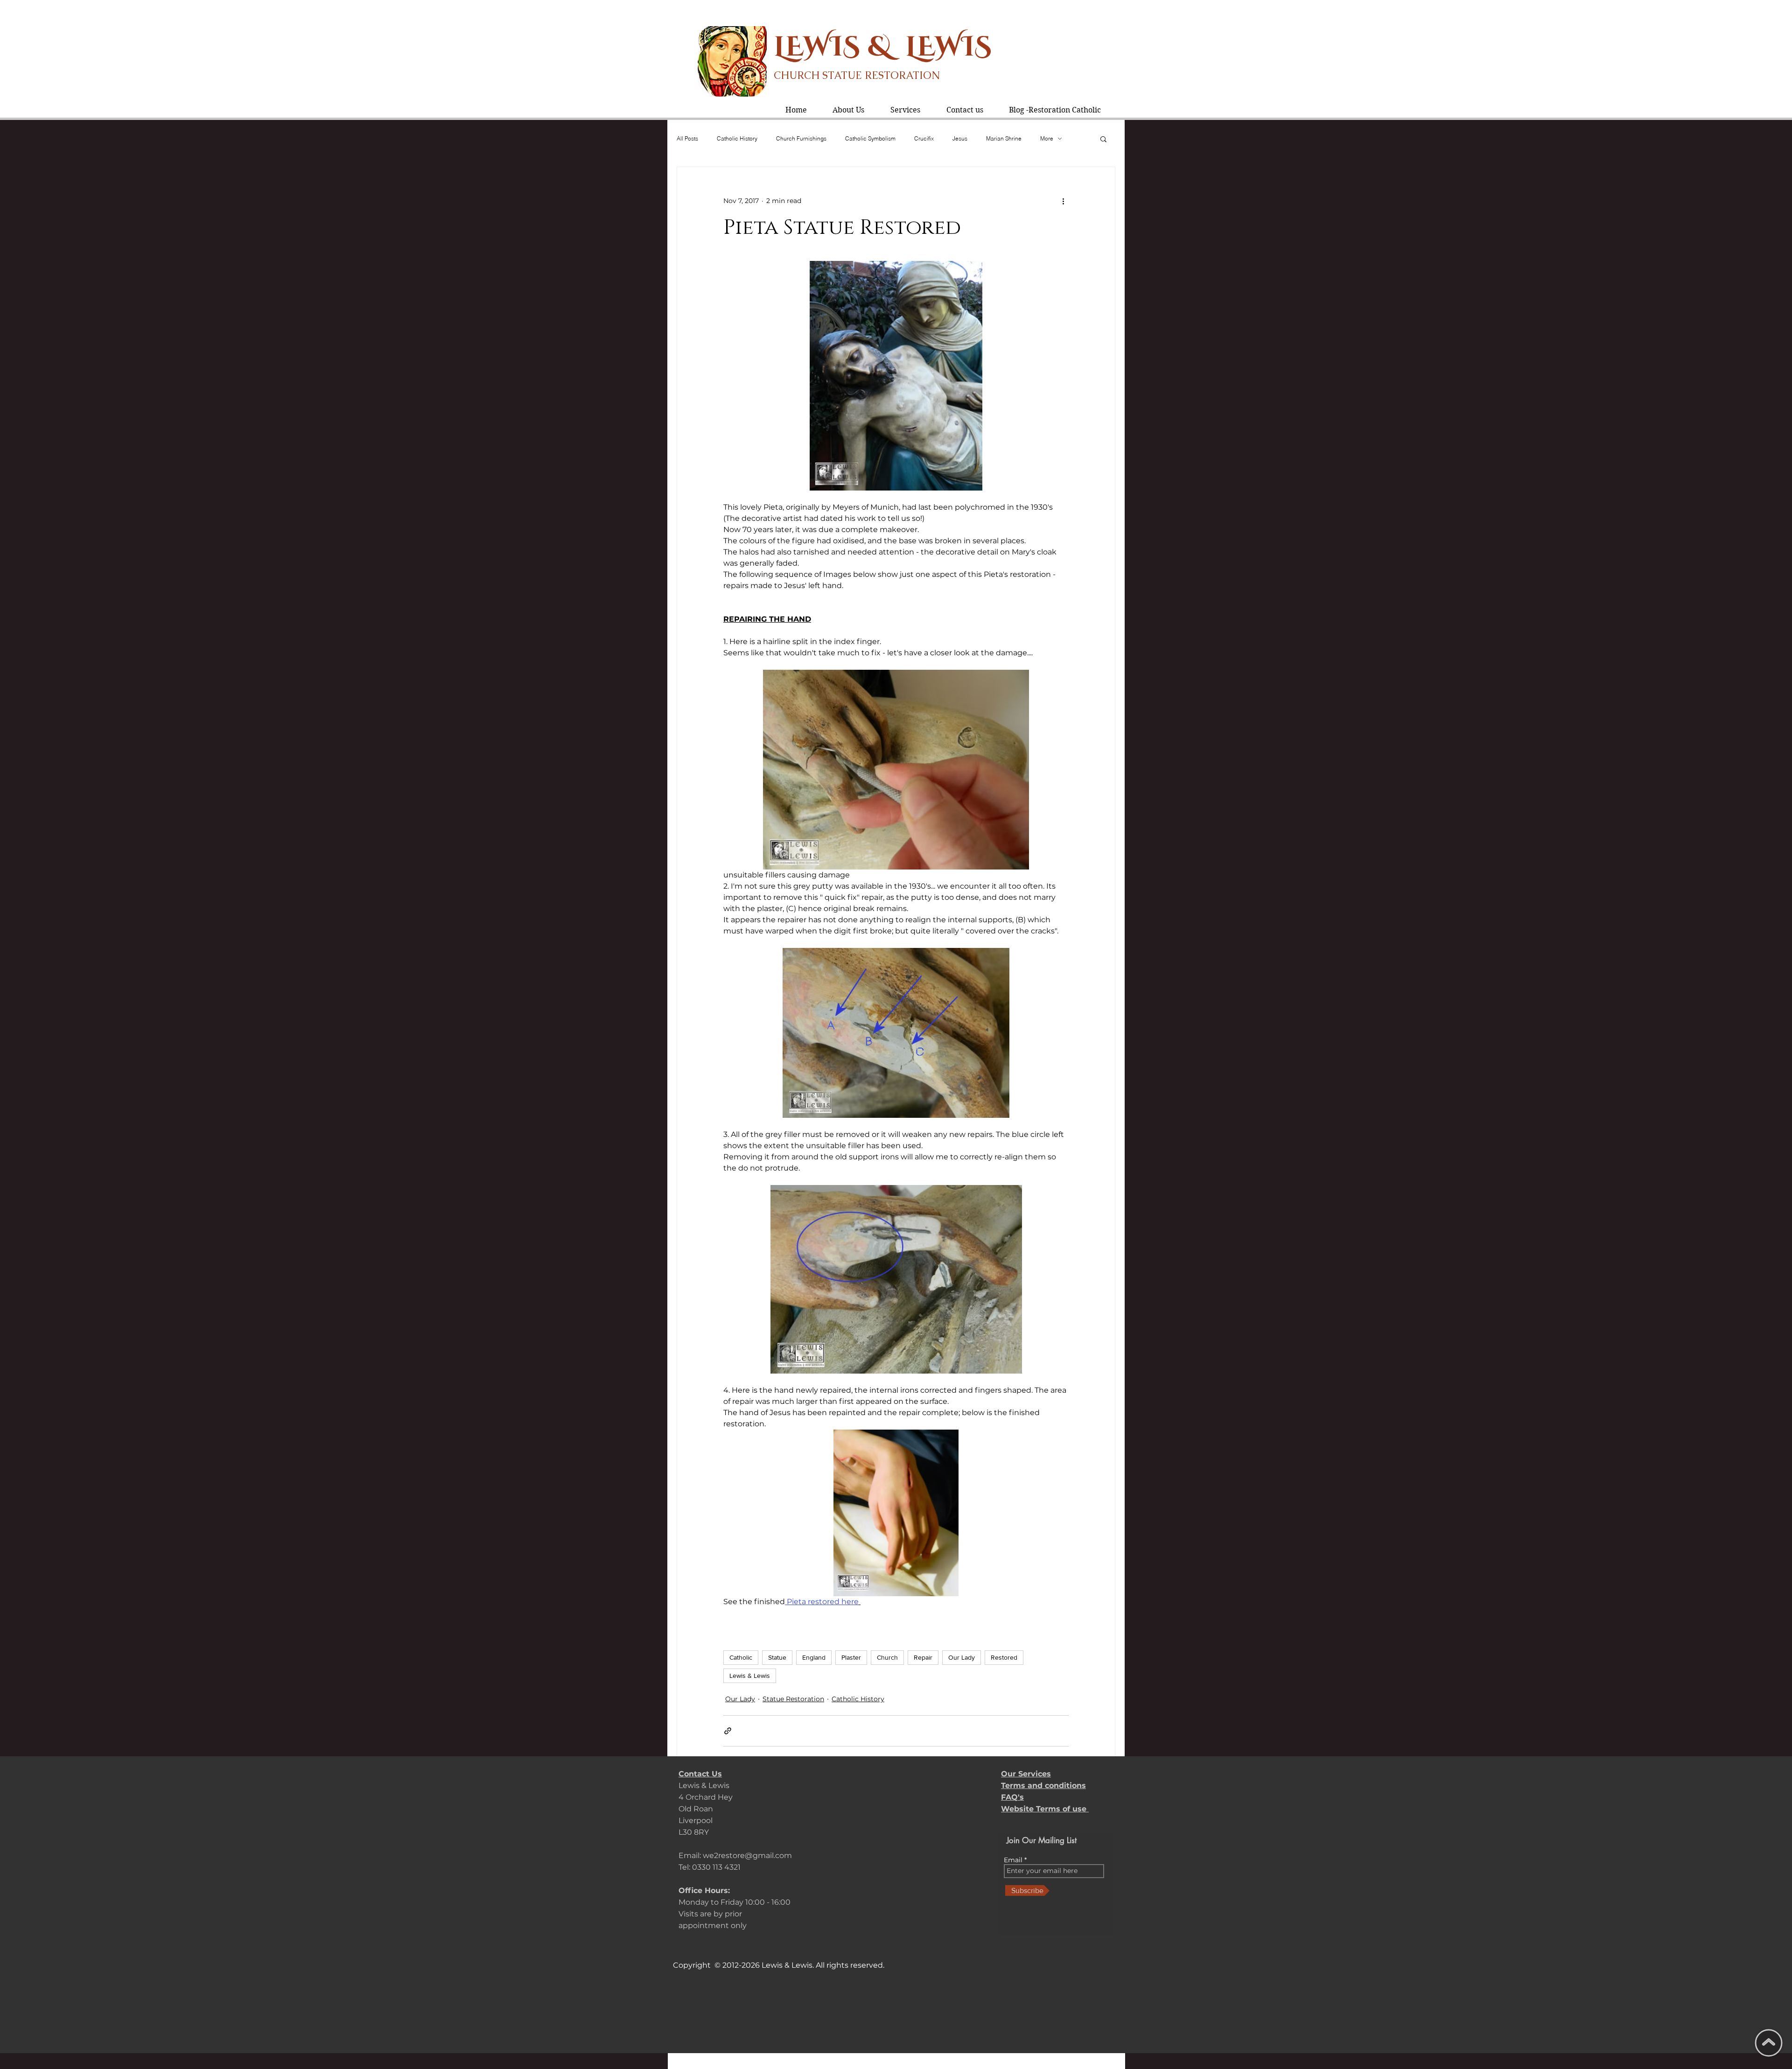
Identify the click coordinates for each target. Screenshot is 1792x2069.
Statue (777, 1657)
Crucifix (924, 138)
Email (1014, 1860)
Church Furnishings (801, 138)
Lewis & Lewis (750, 1676)
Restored (1004, 1657)
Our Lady (962, 1657)
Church (887, 1657)
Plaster (851, 1657)
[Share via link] (728, 1731)
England (814, 1657)
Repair (923, 1657)
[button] (905, 110)
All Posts (687, 138)
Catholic (741, 1657)
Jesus (960, 138)
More (1047, 138)
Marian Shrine (1004, 138)
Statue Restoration (793, 1699)
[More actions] (1063, 201)
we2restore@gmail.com (747, 1855)
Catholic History (737, 138)
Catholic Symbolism (870, 138)
